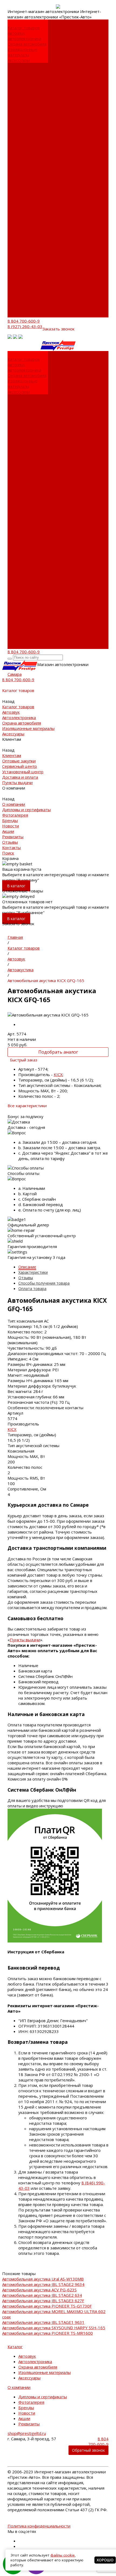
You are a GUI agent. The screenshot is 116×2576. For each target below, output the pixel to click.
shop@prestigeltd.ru (27, 2433)
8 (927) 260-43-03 (25, 326)
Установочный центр (28, 250)
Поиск (13, 315)
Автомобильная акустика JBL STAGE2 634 (42, 2295)
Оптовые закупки (24, 76)
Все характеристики (27, 1106)
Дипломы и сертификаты (21, 122)
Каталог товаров (24, 201)
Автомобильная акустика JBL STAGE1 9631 (43, 2322)
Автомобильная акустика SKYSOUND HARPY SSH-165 (54, 2328)
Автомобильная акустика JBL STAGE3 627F (43, 2301)
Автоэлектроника (24, 38)
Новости (16, 141)
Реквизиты (18, 152)
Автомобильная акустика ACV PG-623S (39, 2290)
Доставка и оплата (25, 98)
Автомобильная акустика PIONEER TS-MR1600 (47, 2333)
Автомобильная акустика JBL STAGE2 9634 (43, 2284)
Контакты (17, 309)
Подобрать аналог (58, 1052)
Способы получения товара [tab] (44, 1283)
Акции (13, 147)
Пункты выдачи (23, 103)
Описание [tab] (27, 1267)
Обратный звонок (88, 2450)
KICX (58, 1074)
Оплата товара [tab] (32, 1289)
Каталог (15, 2347)
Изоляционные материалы (22, 52)
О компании (19, 266)
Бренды (15, 136)
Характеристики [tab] (33, 1272)
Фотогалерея (21, 131)
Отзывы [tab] (26, 1278)
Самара (15, 674)
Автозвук (16, 33)
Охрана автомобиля (27, 44)
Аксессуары (19, 60)
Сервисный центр (25, 82)
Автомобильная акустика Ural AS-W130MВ (43, 2279)
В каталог (16, 886)
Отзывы (15, 304)
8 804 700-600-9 (24, 321)
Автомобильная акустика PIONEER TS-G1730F (47, 2306)
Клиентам (17, 233)
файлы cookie (63, 2555)
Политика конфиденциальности (39, 2526)
